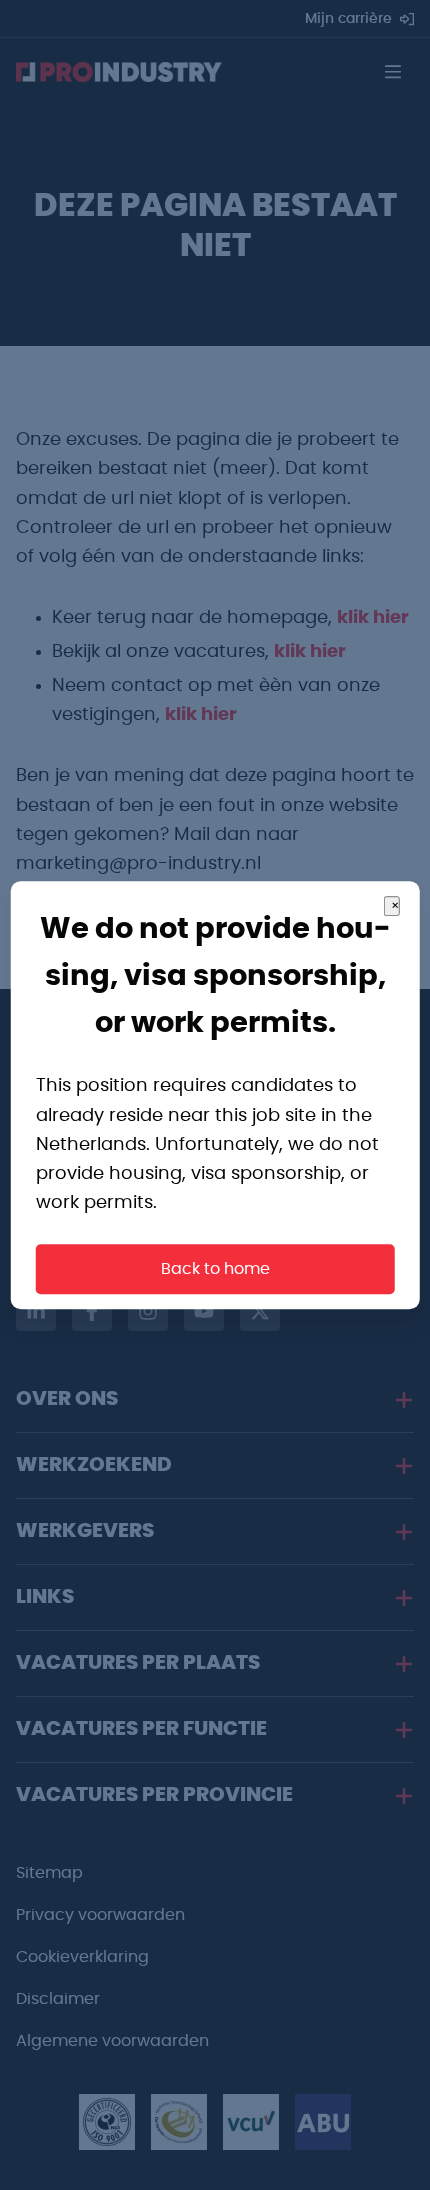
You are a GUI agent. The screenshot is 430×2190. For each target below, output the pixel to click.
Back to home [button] (215, 1269)
